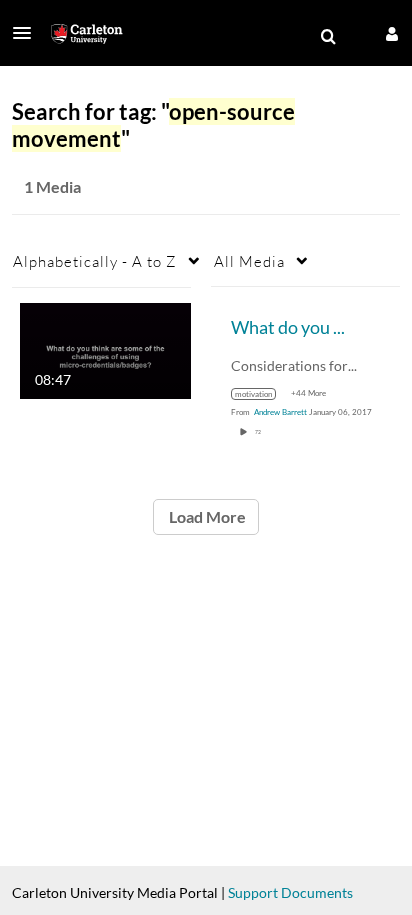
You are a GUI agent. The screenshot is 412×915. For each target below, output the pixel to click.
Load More (206, 516)
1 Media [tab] (52, 186)
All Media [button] (249, 261)
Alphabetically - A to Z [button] (95, 261)
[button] (28, 33)
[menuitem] (328, 37)
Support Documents (290, 892)
